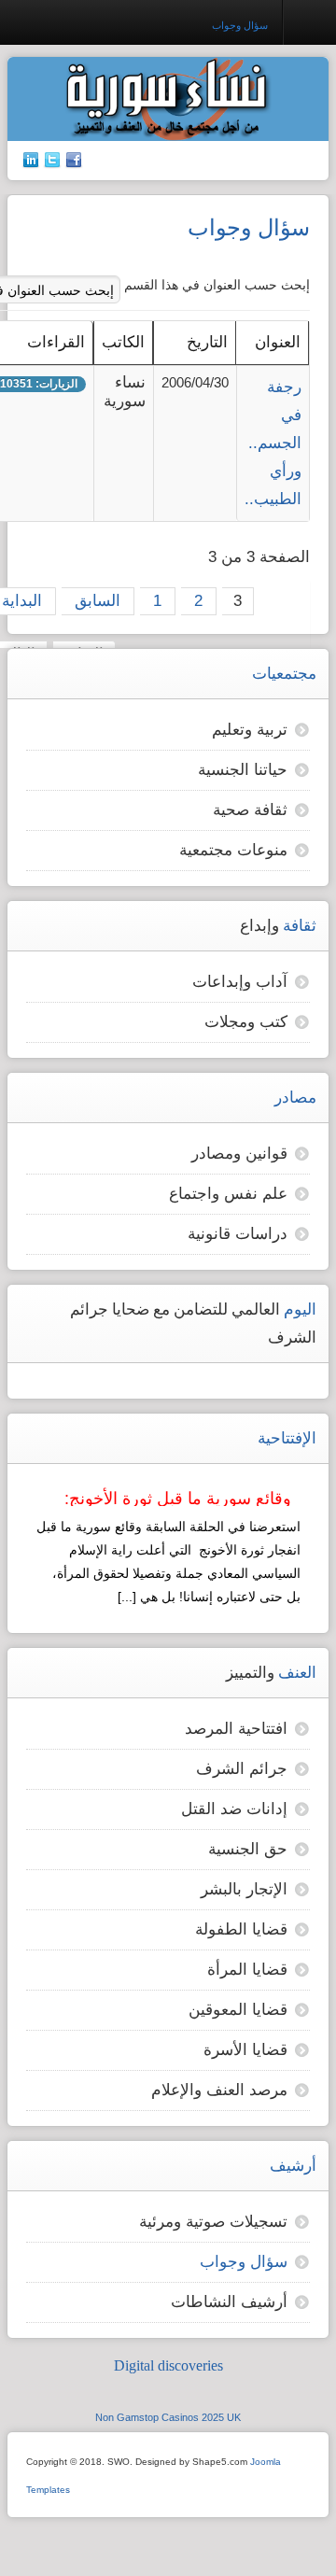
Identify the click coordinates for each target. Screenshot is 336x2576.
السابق (98, 601)
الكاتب (123, 342)
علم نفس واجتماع (228, 1194)
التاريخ (207, 342)
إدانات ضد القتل (234, 1809)
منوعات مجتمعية (233, 850)
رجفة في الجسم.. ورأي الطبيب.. (273, 443)
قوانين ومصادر (239, 1154)
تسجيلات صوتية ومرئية (213, 2222)
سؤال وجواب (244, 2262)
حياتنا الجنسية (243, 770)
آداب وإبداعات (240, 982)
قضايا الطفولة (241, 1929)
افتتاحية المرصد (236, 1729)
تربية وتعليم (250, 730)
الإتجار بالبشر (244, 1889)
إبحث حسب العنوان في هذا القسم (215, 285)
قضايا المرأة (247, 1970)
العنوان (278, 342)
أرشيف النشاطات (229, 2302)
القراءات (56, 342)
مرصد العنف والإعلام (219, 2090)
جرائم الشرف (242, 1769)
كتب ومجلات (246, 1022)
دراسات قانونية (238, 1234)
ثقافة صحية (250, 810)
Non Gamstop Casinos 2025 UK (168, 2417)
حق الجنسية (248, 1849)
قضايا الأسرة (245, 2050)
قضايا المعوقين (238, 2010)
